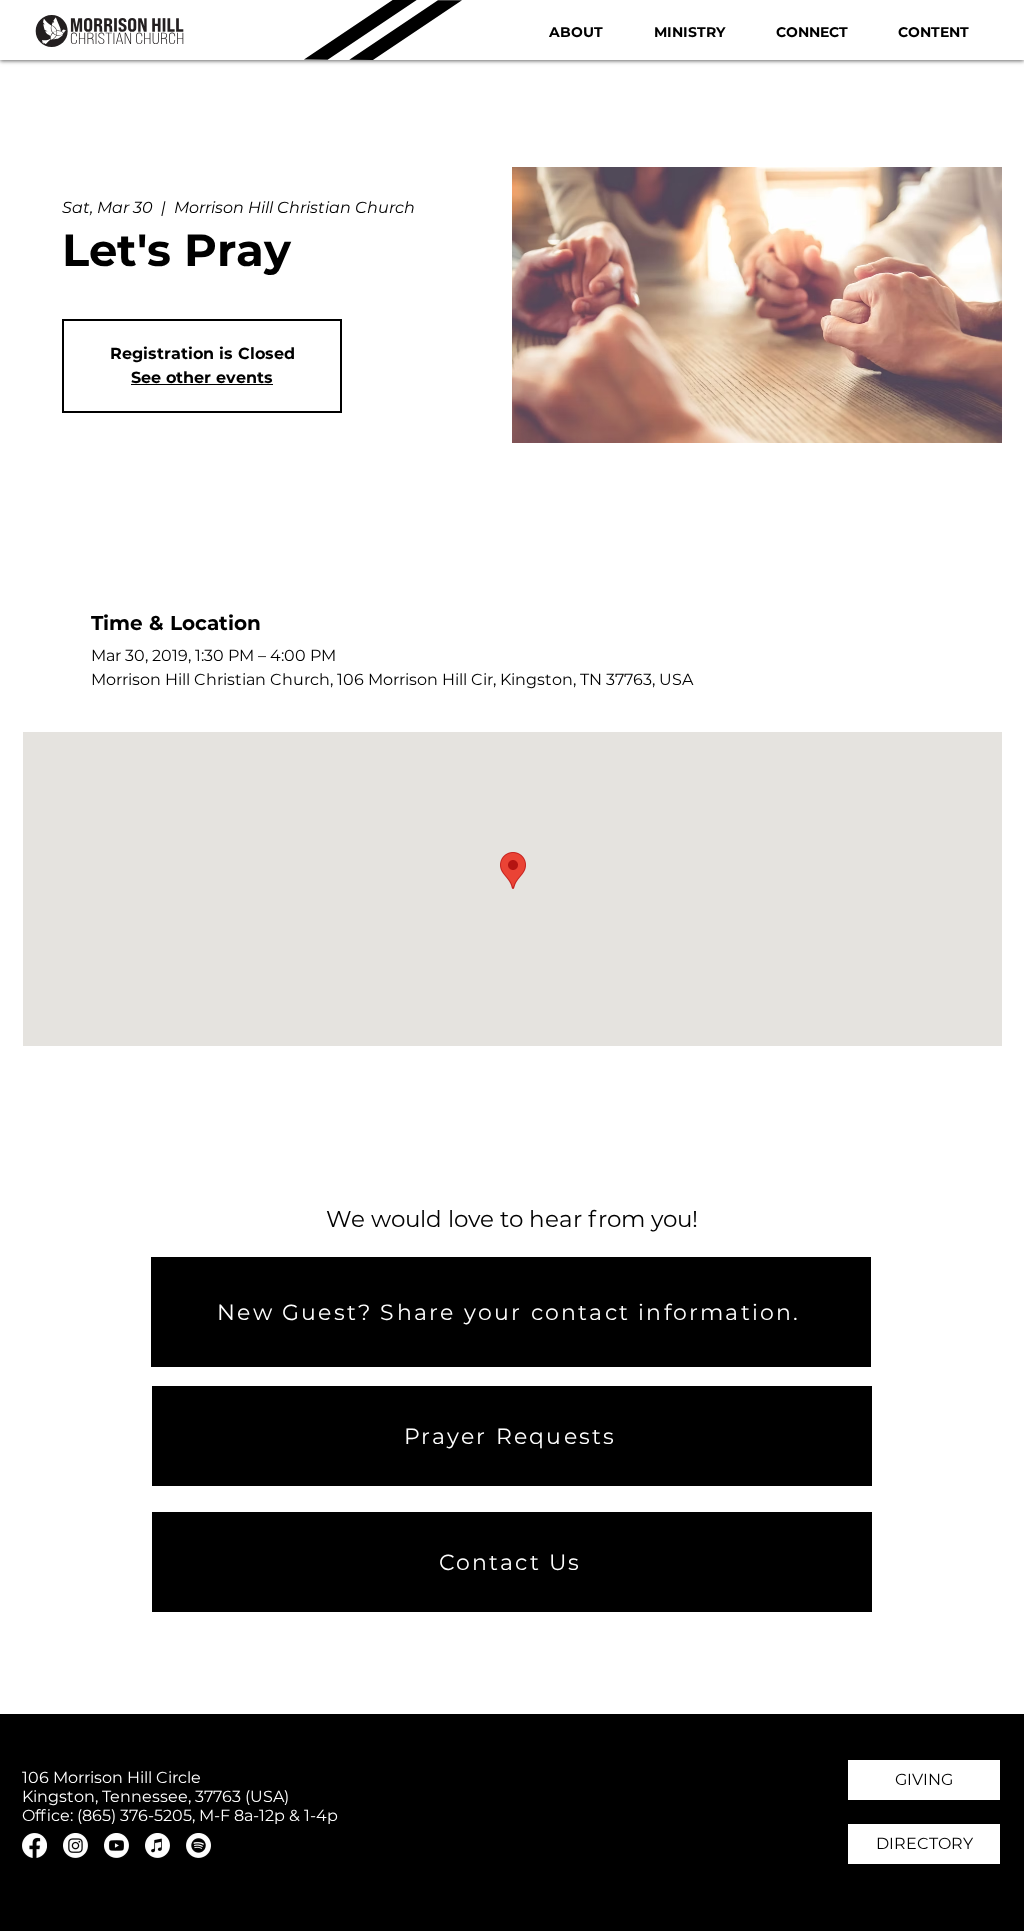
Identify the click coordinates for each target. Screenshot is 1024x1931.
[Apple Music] (157, 1845)
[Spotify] (198, 1845)
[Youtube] (116, 1845)
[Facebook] (34, 1845)
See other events (202, 377)
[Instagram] (75, 1845)
